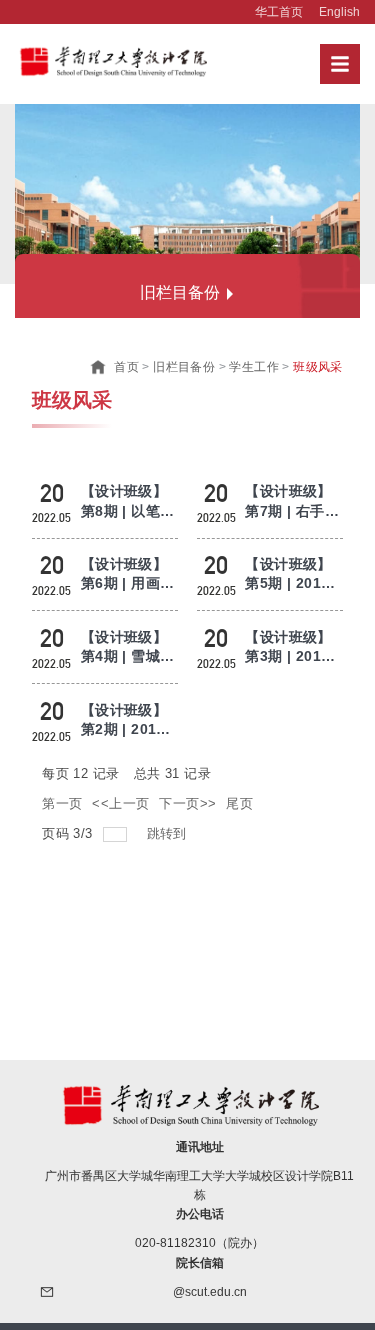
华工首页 (279, 12)
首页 (126, 367)
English (339, 12)
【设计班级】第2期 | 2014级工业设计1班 (128, 729)
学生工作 (254, 367)
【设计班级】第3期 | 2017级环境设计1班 (292, 656)
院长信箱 (200, 1263)
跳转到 (169, 833)
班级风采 (318, 367)
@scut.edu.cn (210, 1292)
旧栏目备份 (184, 367)
